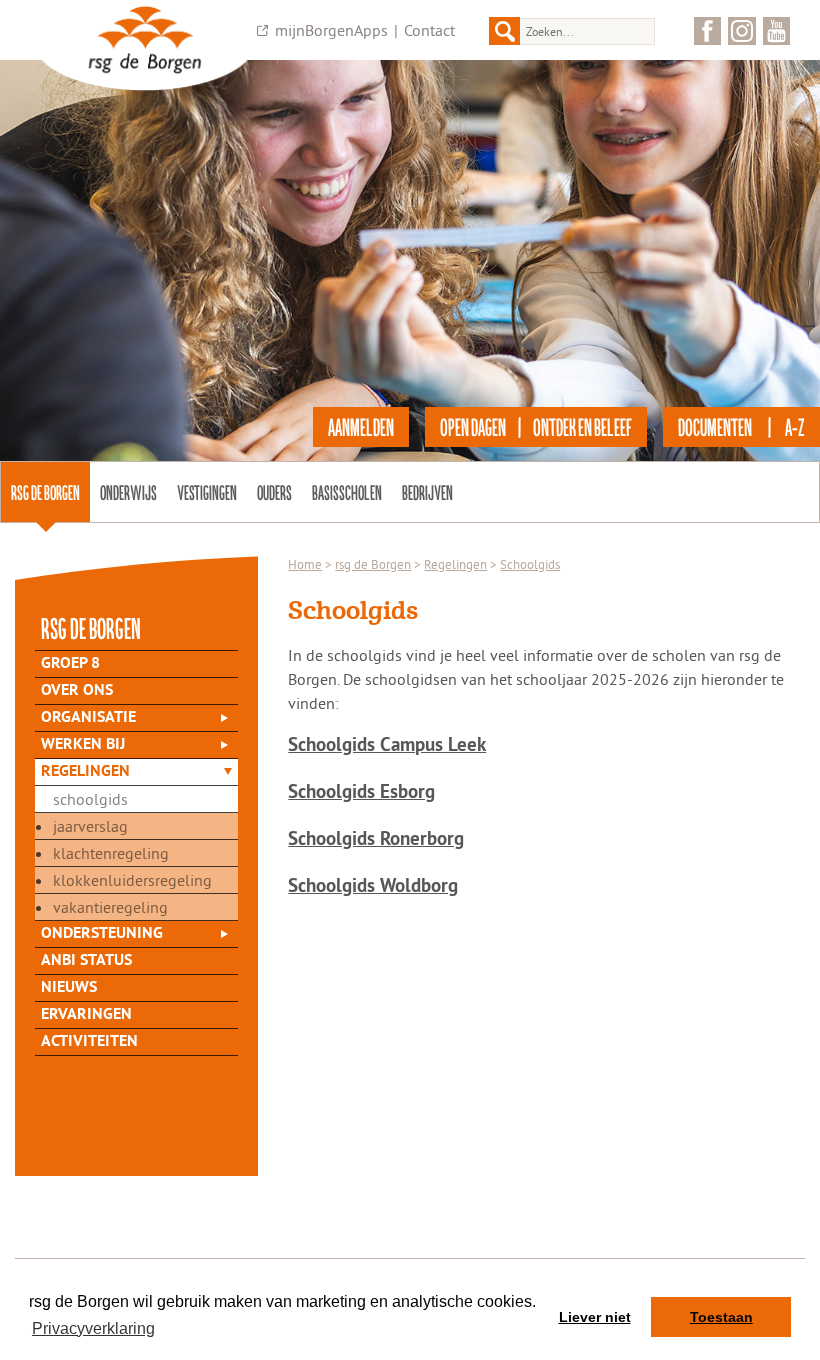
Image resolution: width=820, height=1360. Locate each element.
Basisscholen (347, 492)
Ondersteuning (102, 934)
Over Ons (77, 691)
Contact (429, 30)
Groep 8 (70, 664)
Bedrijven (427, 492)
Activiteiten (89, 1042)
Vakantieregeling (110, 907)
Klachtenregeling (111, 853)
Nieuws (69, 988)
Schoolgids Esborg (361, 793)
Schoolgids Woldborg (373, 887)
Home (305, 564)
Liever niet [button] (595, 1317)
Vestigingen (207, 492)
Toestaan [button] (721, 1317)
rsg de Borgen (45, 492)
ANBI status (86, 961)
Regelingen (85, 772)
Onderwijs (128, 492)
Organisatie (88, 718)
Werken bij (83, 745)
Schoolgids (90, 799)
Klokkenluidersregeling (132, 880)
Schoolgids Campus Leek (387, 746)
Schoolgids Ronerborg (376, 840)
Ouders (274, 492)
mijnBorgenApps (331, 30)
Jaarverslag (90, 826)
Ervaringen (86, 1015)
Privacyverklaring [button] (93, 1328)
